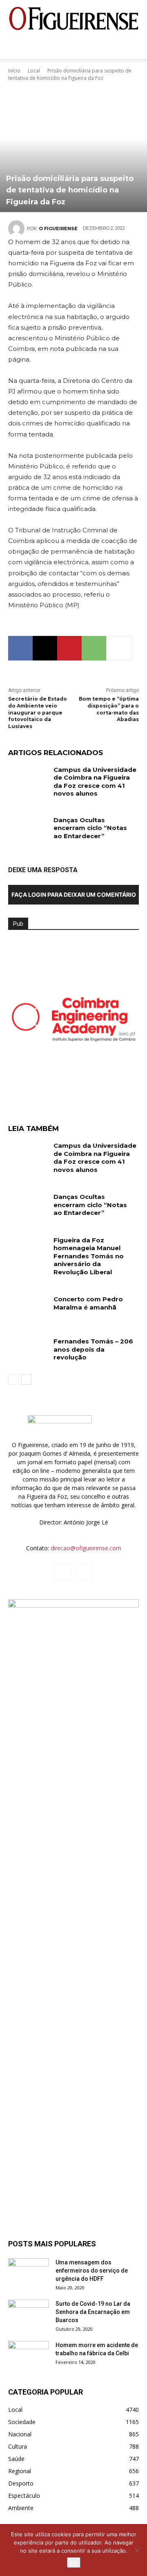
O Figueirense (58, 228)
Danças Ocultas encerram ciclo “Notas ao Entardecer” (90, 828)
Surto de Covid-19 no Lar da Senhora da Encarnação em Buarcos (93, 2312)
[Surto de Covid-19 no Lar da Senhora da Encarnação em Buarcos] (29, 2314)
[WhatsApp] (94, 648)
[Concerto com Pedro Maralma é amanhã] (28, 1309)
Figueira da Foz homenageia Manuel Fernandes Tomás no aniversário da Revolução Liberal (89, 1256)
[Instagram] (85, 1571)
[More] (119, 648)
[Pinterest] (69, 648)
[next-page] (26, 1380)
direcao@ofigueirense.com (86, 1548)
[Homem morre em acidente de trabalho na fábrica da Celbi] (29, 2355)
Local (34, 71)
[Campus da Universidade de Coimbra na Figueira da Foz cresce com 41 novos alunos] (28, 779)
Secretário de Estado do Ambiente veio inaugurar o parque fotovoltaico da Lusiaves (38, 712)
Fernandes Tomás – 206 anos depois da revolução (93, 1349)
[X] (45, 648)
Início (14, 71)
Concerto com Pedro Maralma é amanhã (88, 1303)
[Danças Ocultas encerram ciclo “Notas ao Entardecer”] (28, 830)
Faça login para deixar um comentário (74, 894)
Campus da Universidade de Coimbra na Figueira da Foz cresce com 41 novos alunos (95, 782)
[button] (14, 48)
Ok (74, 2562)
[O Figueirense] (73, 19)
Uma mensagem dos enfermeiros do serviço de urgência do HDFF (92, 2271)
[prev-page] (13, 1380)
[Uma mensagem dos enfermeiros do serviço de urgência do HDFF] (29, 2273)
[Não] (137, 2550)
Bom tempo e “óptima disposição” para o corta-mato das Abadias (109, 709)
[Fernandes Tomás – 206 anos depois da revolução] (28, 1351)
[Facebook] (20, 648)
